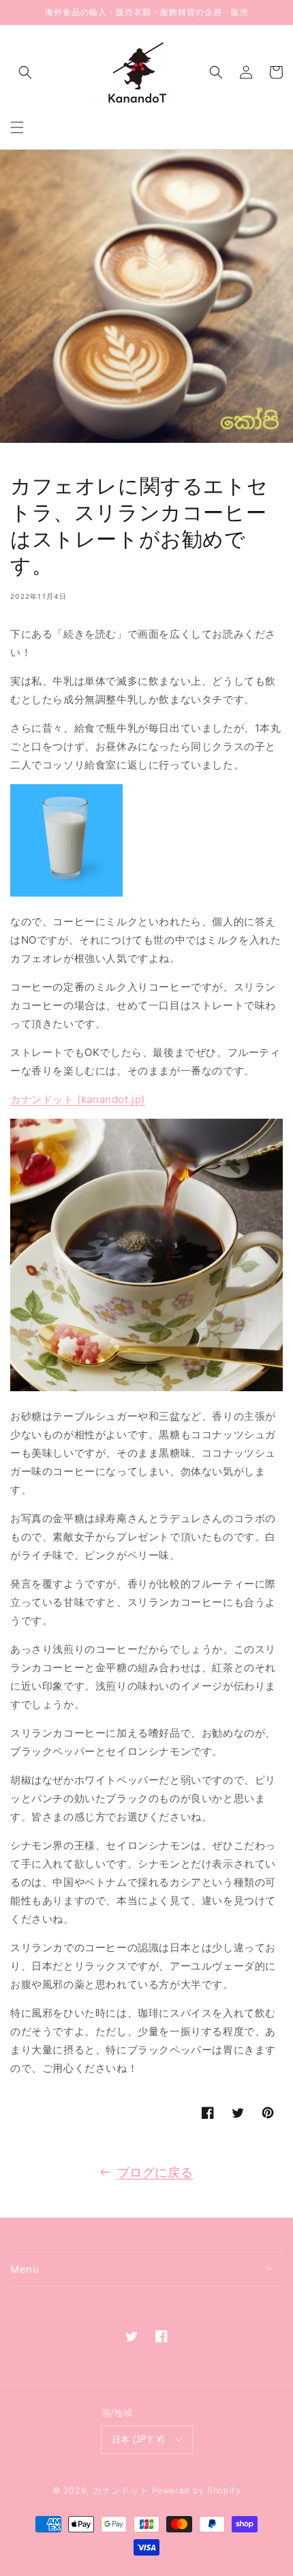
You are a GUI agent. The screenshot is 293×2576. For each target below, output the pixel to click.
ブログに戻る (155, 2172)
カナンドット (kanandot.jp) (78, 1099)
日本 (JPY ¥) (138, 2439)
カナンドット (121, 2490)
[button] (17, 127)
